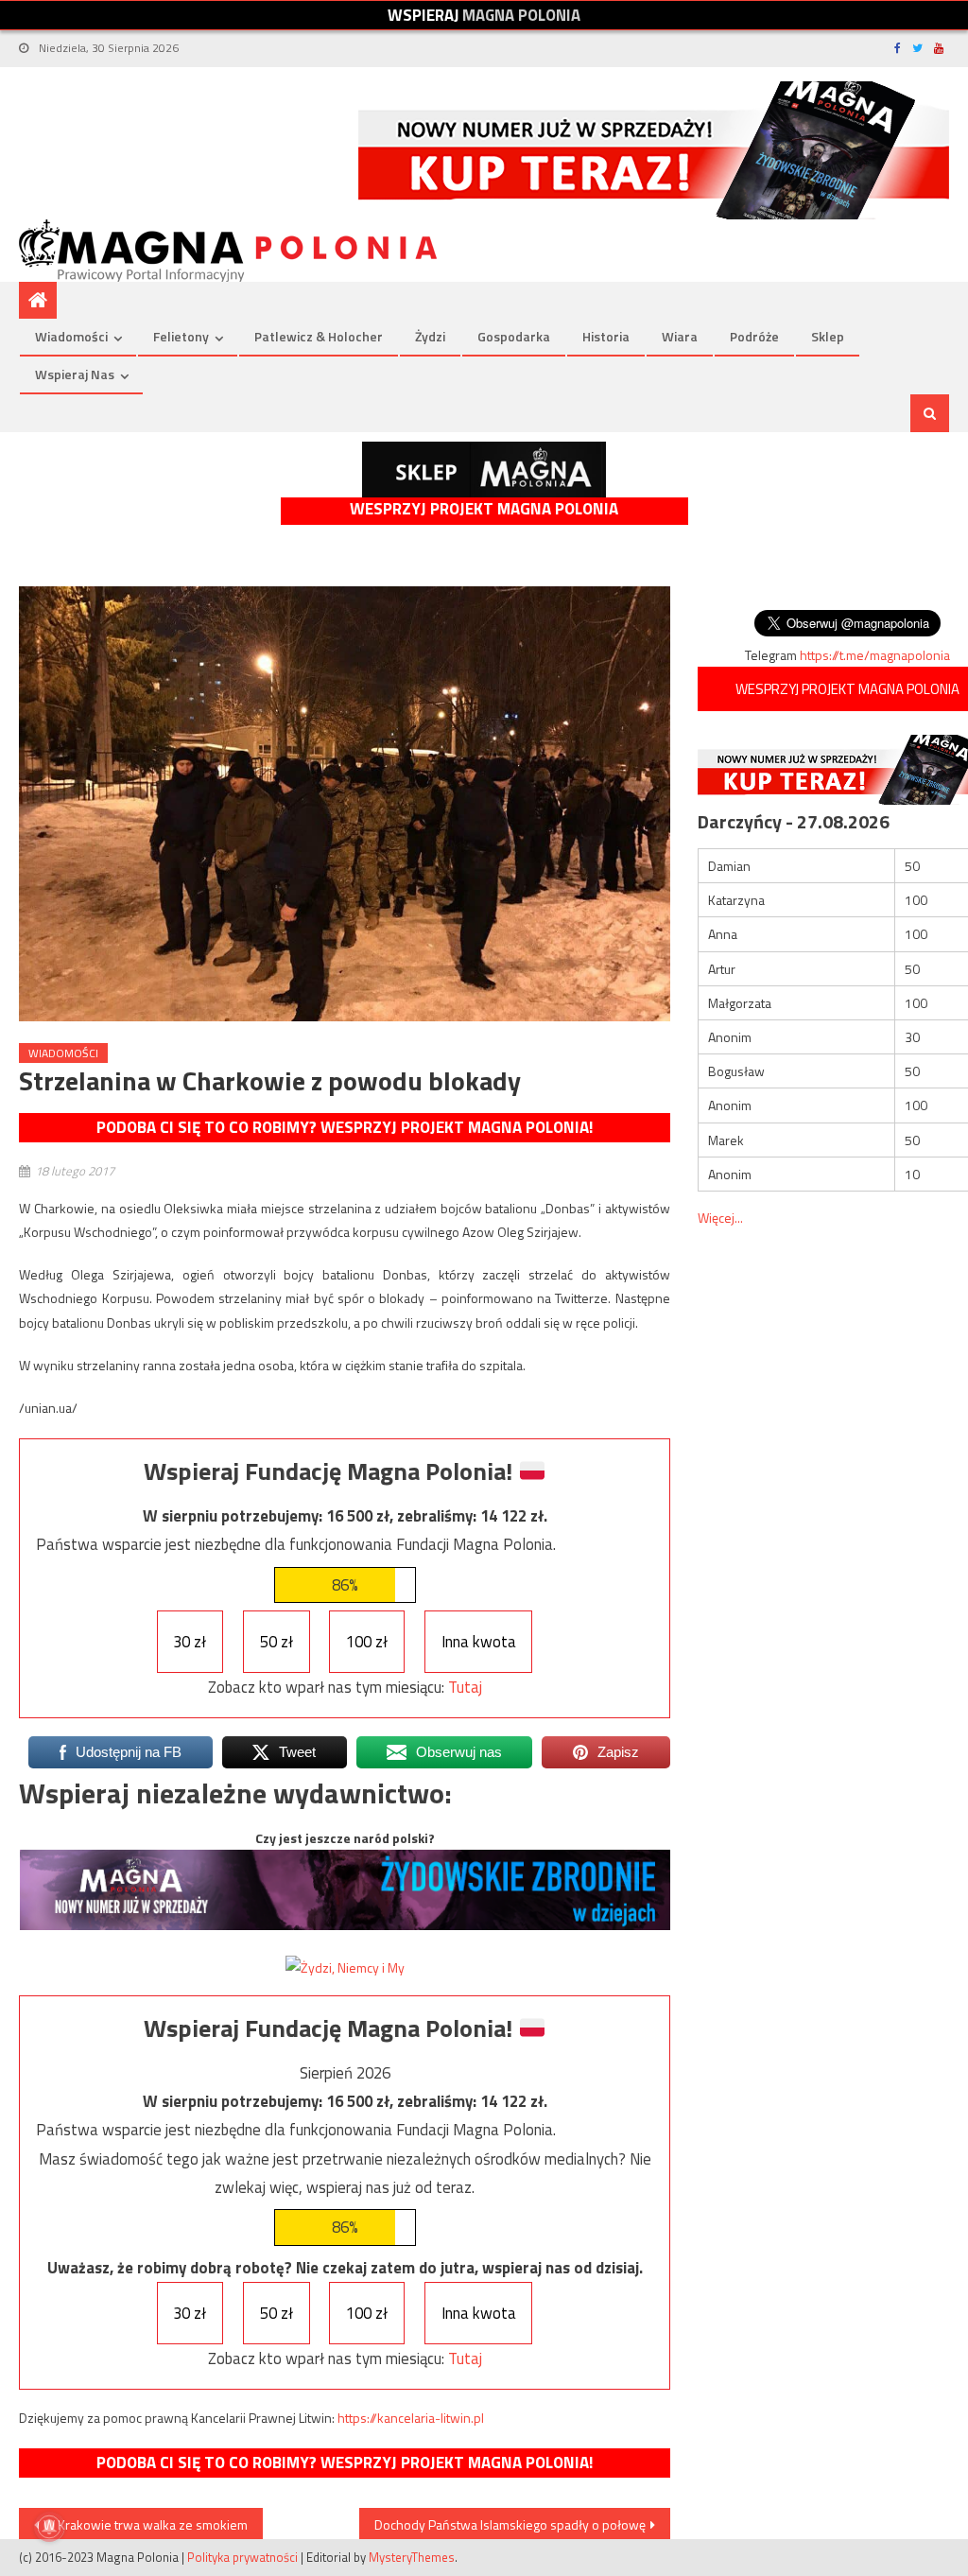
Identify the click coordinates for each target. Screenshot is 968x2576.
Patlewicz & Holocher (319, 336)
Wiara (680, 336)
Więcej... (720, 1218)
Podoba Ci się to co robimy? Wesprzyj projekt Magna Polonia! (345, 1127)
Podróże (754, 336)
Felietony (181, 336)
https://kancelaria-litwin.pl (411, 2418)
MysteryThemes (412, 2557)
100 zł (367, 1642)
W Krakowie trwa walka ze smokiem (146, 2524)
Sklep (828, 336)
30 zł (190, 1642)
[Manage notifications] (49, 2527)
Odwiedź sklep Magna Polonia (484, 470)
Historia (606, 336)
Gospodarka (514, 336)
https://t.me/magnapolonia (875, 655)
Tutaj (465, 1687)
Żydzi (430, 336)
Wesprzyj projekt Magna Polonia (484, 509)
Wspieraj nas (75, 374)
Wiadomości (71, 336)
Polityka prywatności (242, 2557)
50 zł (277, 1642)
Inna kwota (479, 1642)
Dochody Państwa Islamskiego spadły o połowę (510, 2524)
